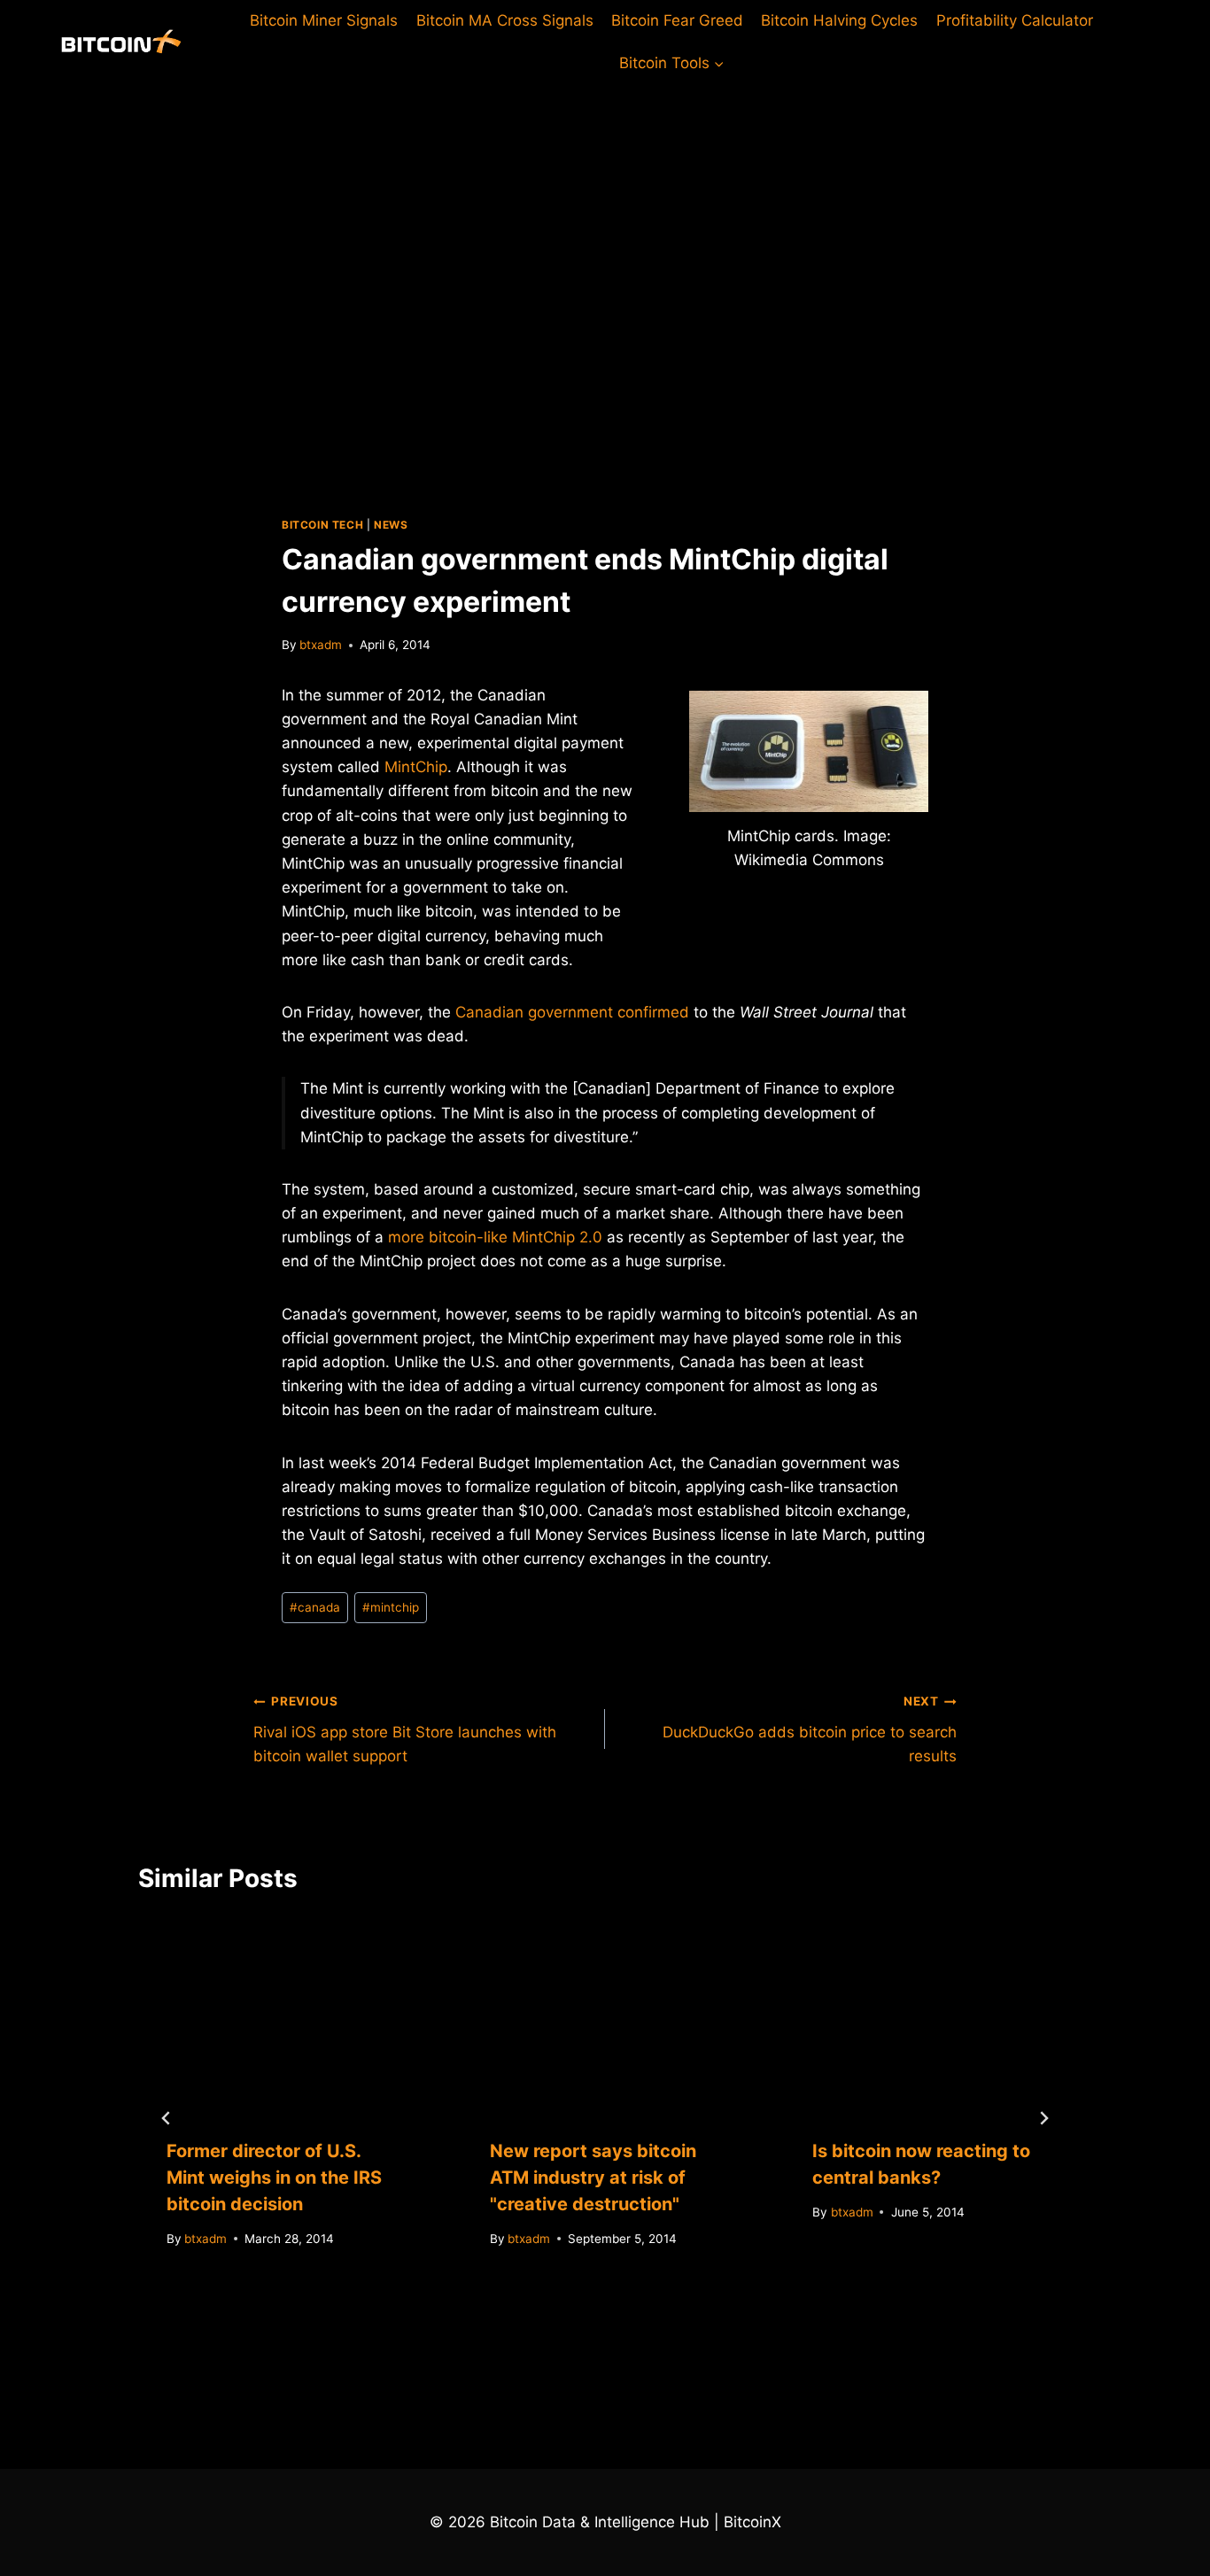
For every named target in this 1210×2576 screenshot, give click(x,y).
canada (315, 1607)
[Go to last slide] (167, 2118)
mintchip (391, 1607)
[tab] (570, 2333)
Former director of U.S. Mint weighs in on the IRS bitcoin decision (274, 2178)
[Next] (1043, 2118)
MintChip (416, 767)
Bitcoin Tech (322, 525)
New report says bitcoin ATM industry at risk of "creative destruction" (593, 2178)
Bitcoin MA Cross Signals (505, 20)
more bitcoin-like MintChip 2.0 (495, 1237)
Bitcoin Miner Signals (324, 20)
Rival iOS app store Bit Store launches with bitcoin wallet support (405, 1729)
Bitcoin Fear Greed (677, 20)
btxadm (321, 645)
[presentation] (282, 2014)
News (391, 525)
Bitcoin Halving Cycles (839, 20)
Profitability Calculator (1015, 20)
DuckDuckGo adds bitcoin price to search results (810, 1729)
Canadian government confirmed (572, 1012)
